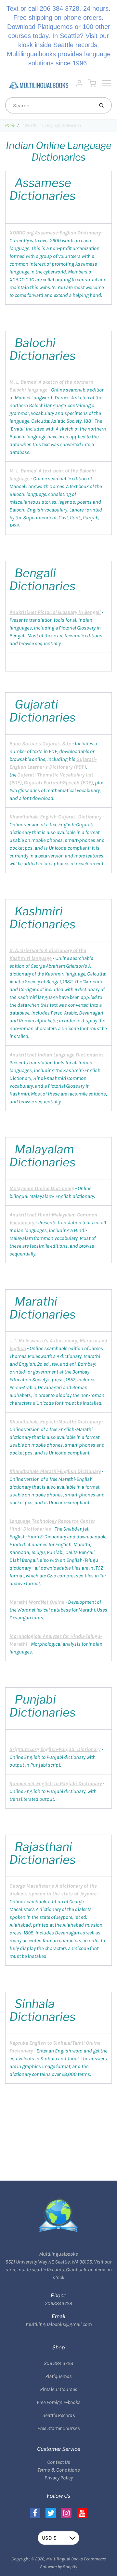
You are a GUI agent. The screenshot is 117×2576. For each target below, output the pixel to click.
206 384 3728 (58, 2363)
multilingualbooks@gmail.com (59, 2324)
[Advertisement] (58, 2124)
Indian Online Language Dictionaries (51, 125)
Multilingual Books (65, 2559)
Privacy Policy (59, 2478)
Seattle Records (59, 2415)
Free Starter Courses (59, 2428)
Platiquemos (58, 2376)
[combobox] (49, 105)
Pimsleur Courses (59, 2389)
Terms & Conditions (59, 2470)
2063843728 (58, 2303)
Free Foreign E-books (59, 2402)
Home (10, 125)
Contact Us (59, 2462)
